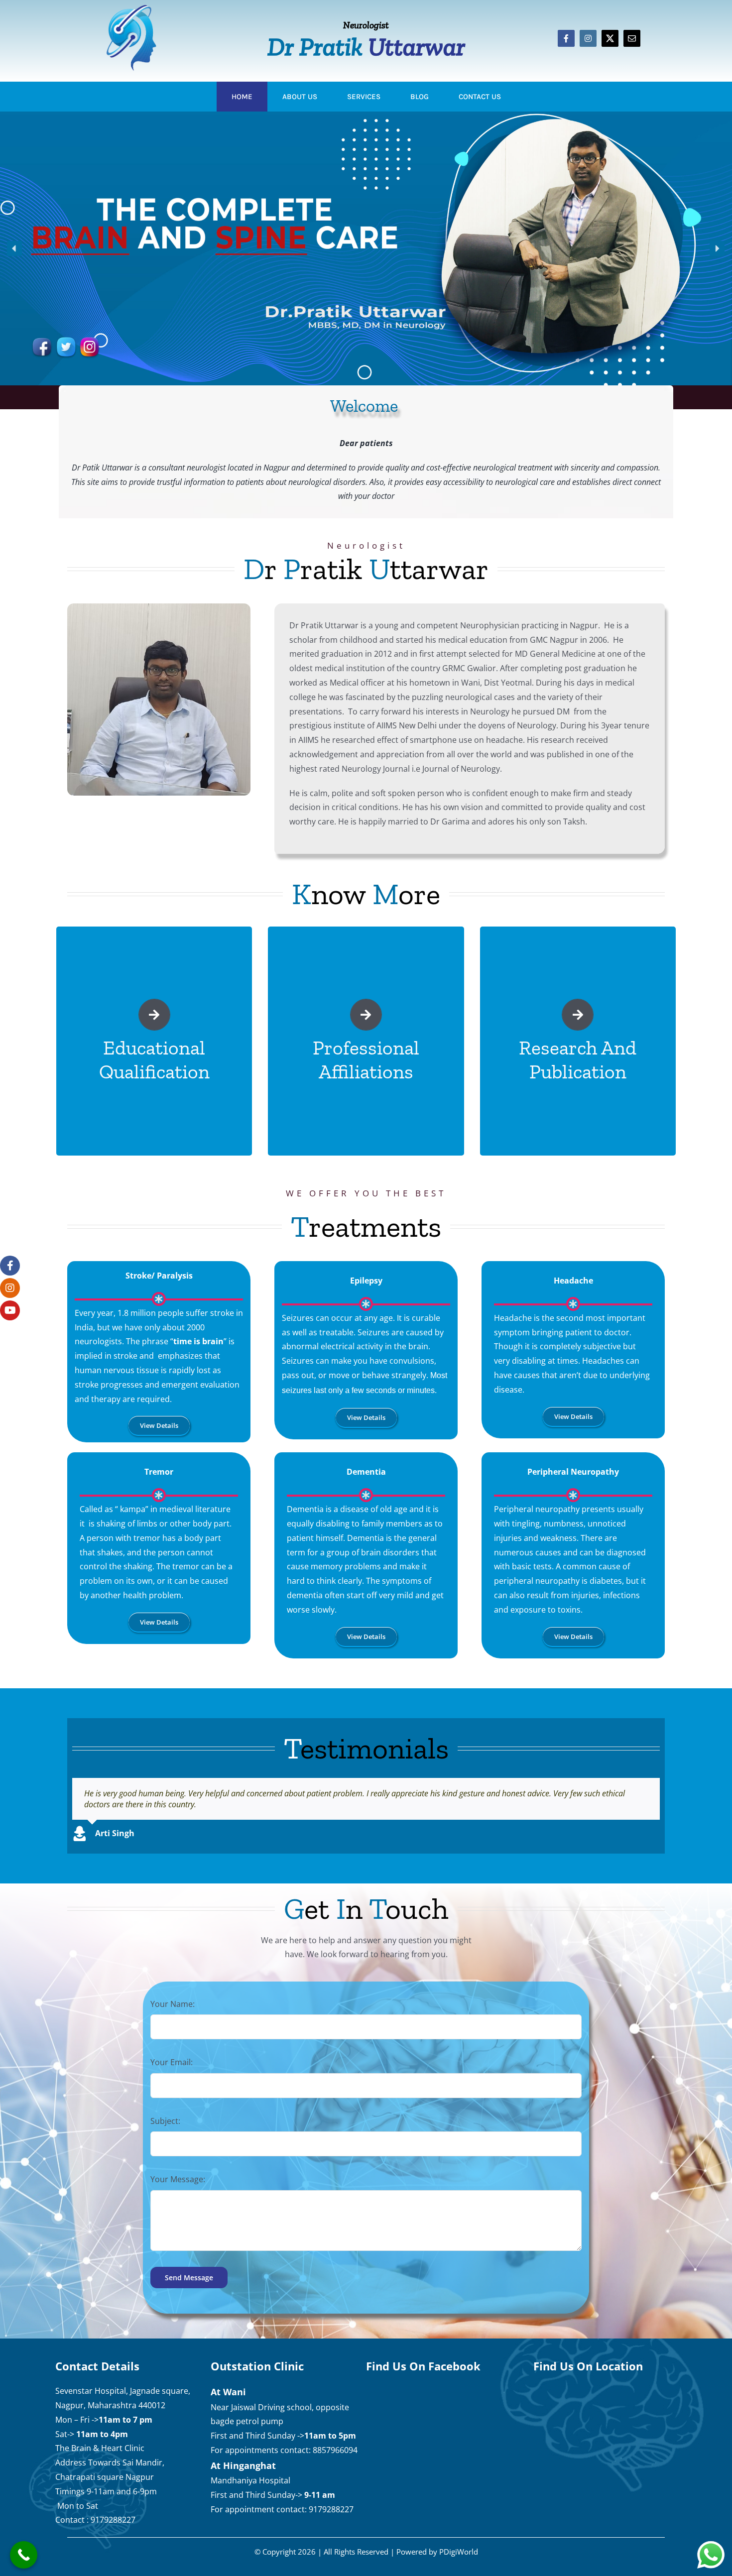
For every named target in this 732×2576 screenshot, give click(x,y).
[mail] (632, 38)
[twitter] (610, 38)
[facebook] (566, 38)
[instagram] (588, 38)
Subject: (165, 2121)
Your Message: (178, 2179)
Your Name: (173, 2004)
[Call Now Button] (24, 2555)
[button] (14, 248)
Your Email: (172, 2062)
